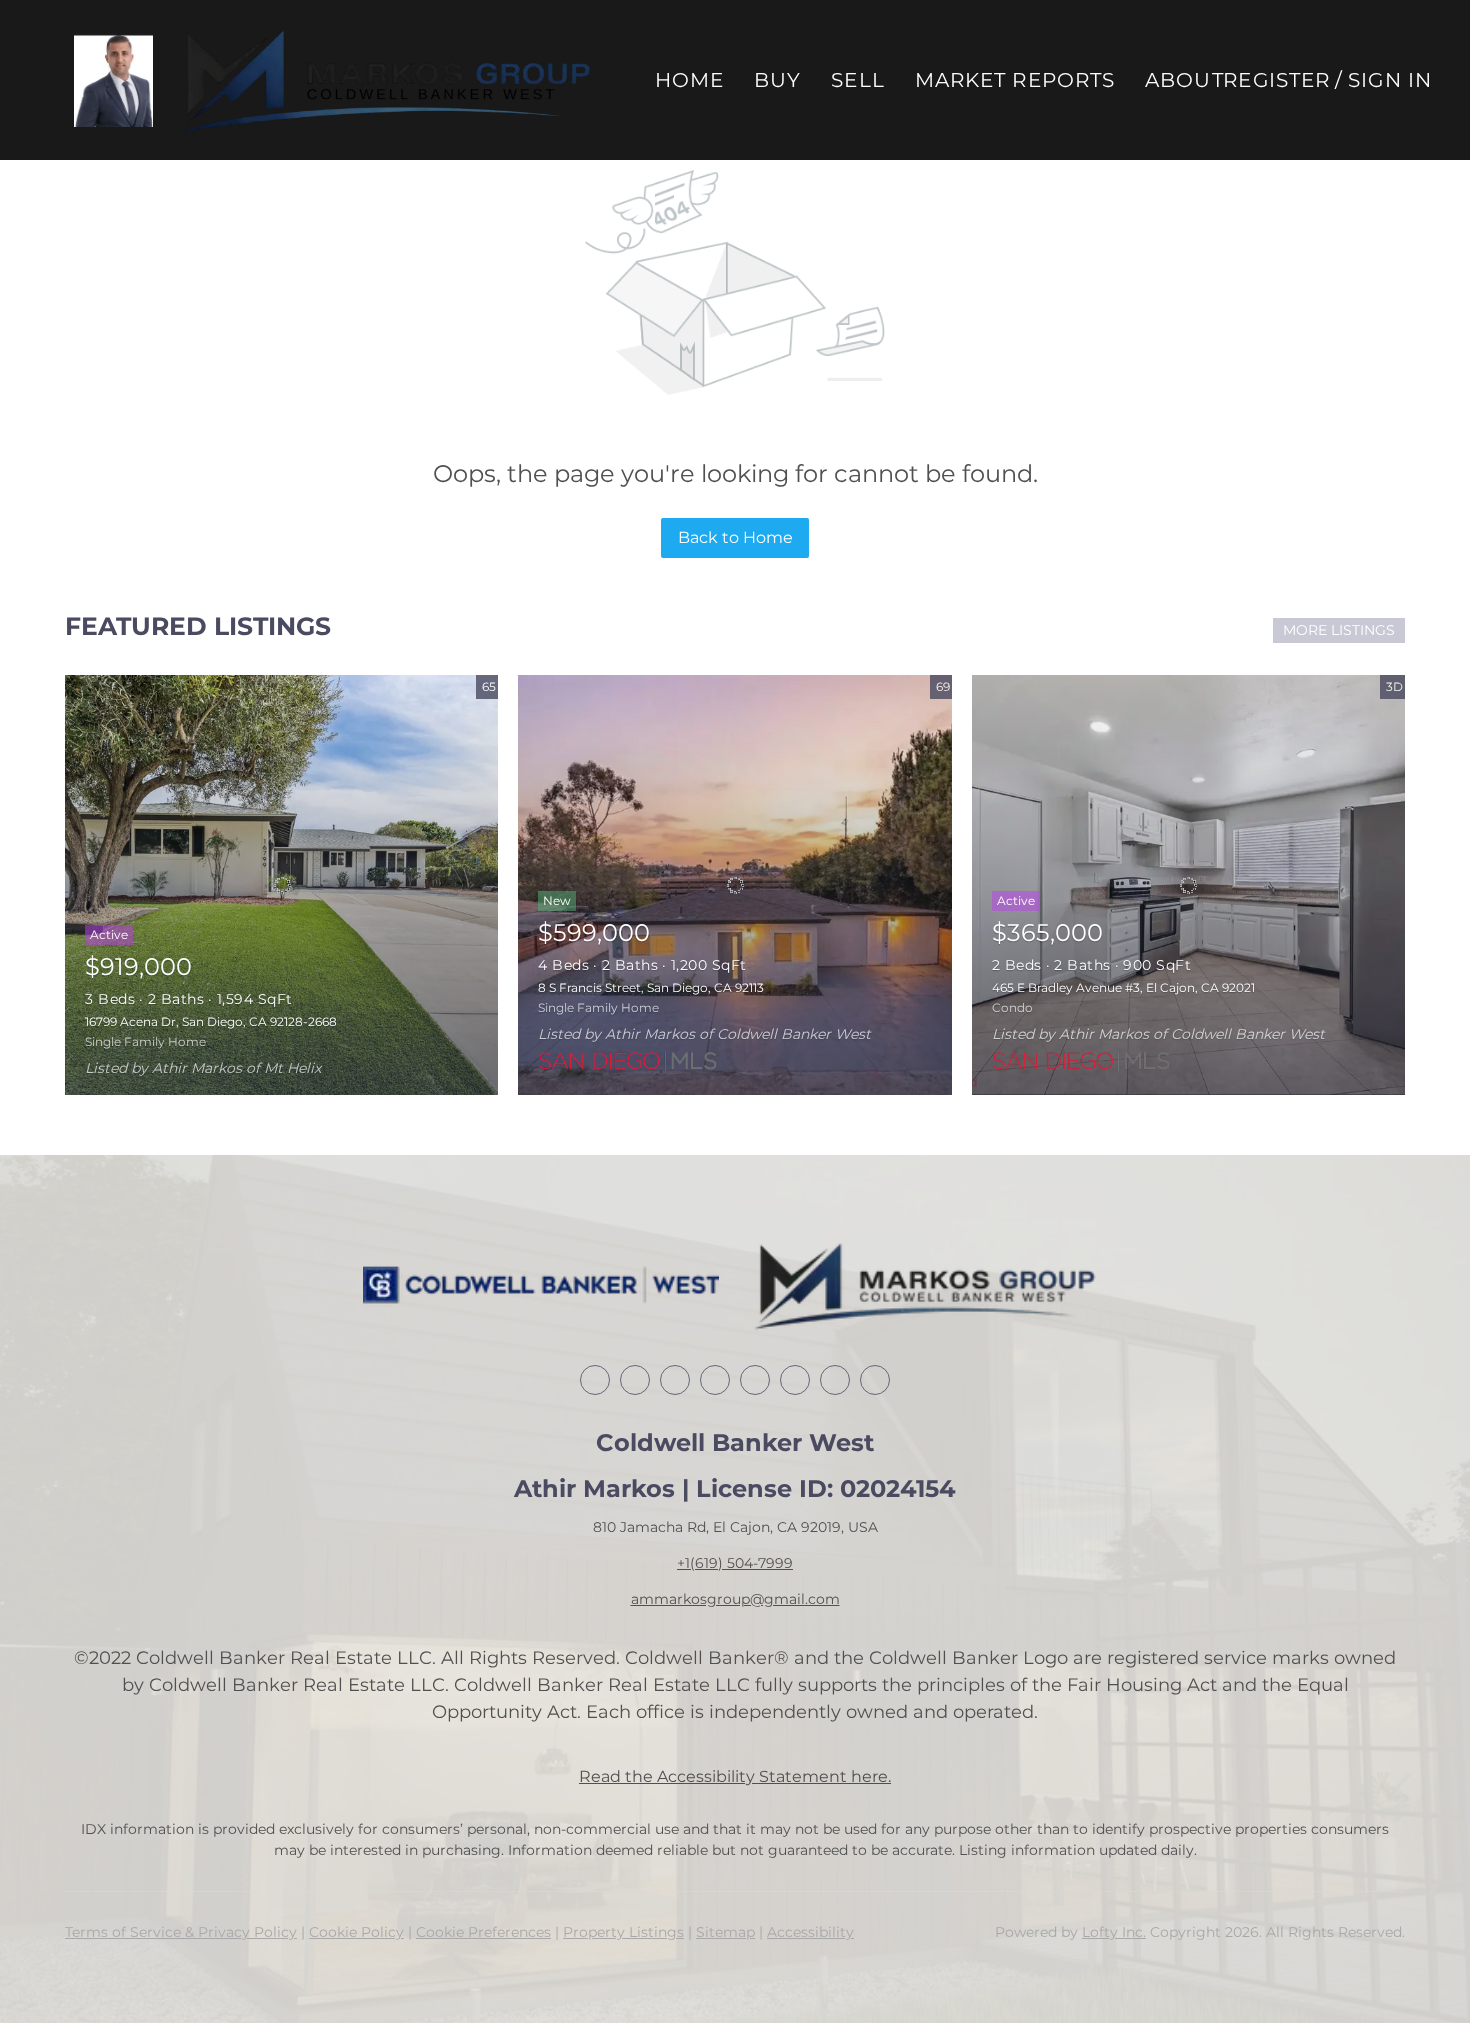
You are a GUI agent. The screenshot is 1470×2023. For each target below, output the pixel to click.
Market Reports (1015, 80)
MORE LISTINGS (1339, 630)
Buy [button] (777, 80)
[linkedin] (635, 1380)
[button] (113, 80)
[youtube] (835, 1380)
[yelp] (755, 1380)
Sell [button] (857, 80)
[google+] (875, 1380)
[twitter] (675, 1380)
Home (689, 80)
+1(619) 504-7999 (735, 1563)
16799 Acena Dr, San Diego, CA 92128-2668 (211, 1021)
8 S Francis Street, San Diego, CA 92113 (651, 987)
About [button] (1184, 80)
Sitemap (725, 1932)
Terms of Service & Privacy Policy (181, 1932)
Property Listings (623, 1932)
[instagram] (795, 1380)
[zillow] (715, 1380)
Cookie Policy (356, 1932)
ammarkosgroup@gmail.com (735, 1599)
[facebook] (595, 1380)
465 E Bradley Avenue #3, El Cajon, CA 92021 (1123, 987)
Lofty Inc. (1114, 1932)
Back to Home (735, 537)
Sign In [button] (1390, 80)
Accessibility (810, 1932)
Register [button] (1276, 80)
